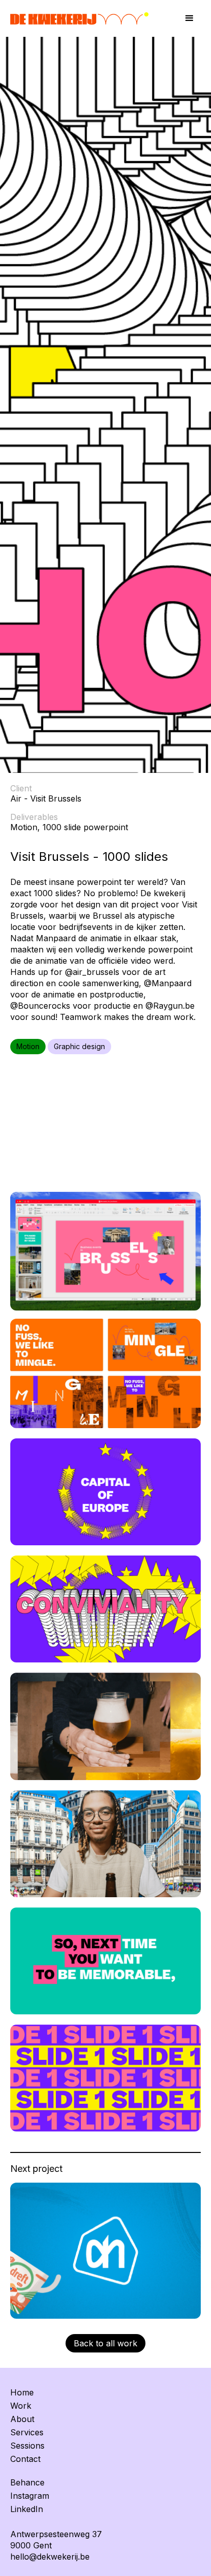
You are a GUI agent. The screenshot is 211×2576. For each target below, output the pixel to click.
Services (27, 2432)
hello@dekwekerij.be (50, 2557)
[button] (189, 18)
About (22, 2419)
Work (21, 2406)
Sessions (27, 2446)
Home (22, 2392)
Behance (27, 2482)
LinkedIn (27, 2509)
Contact (25, 2459)
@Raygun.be (170, 1006)
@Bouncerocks (40, 1006)
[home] (87, 19)
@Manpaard (168, 983)
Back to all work (105, 2343)
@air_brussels (92, 972)
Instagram (30, 2496)
